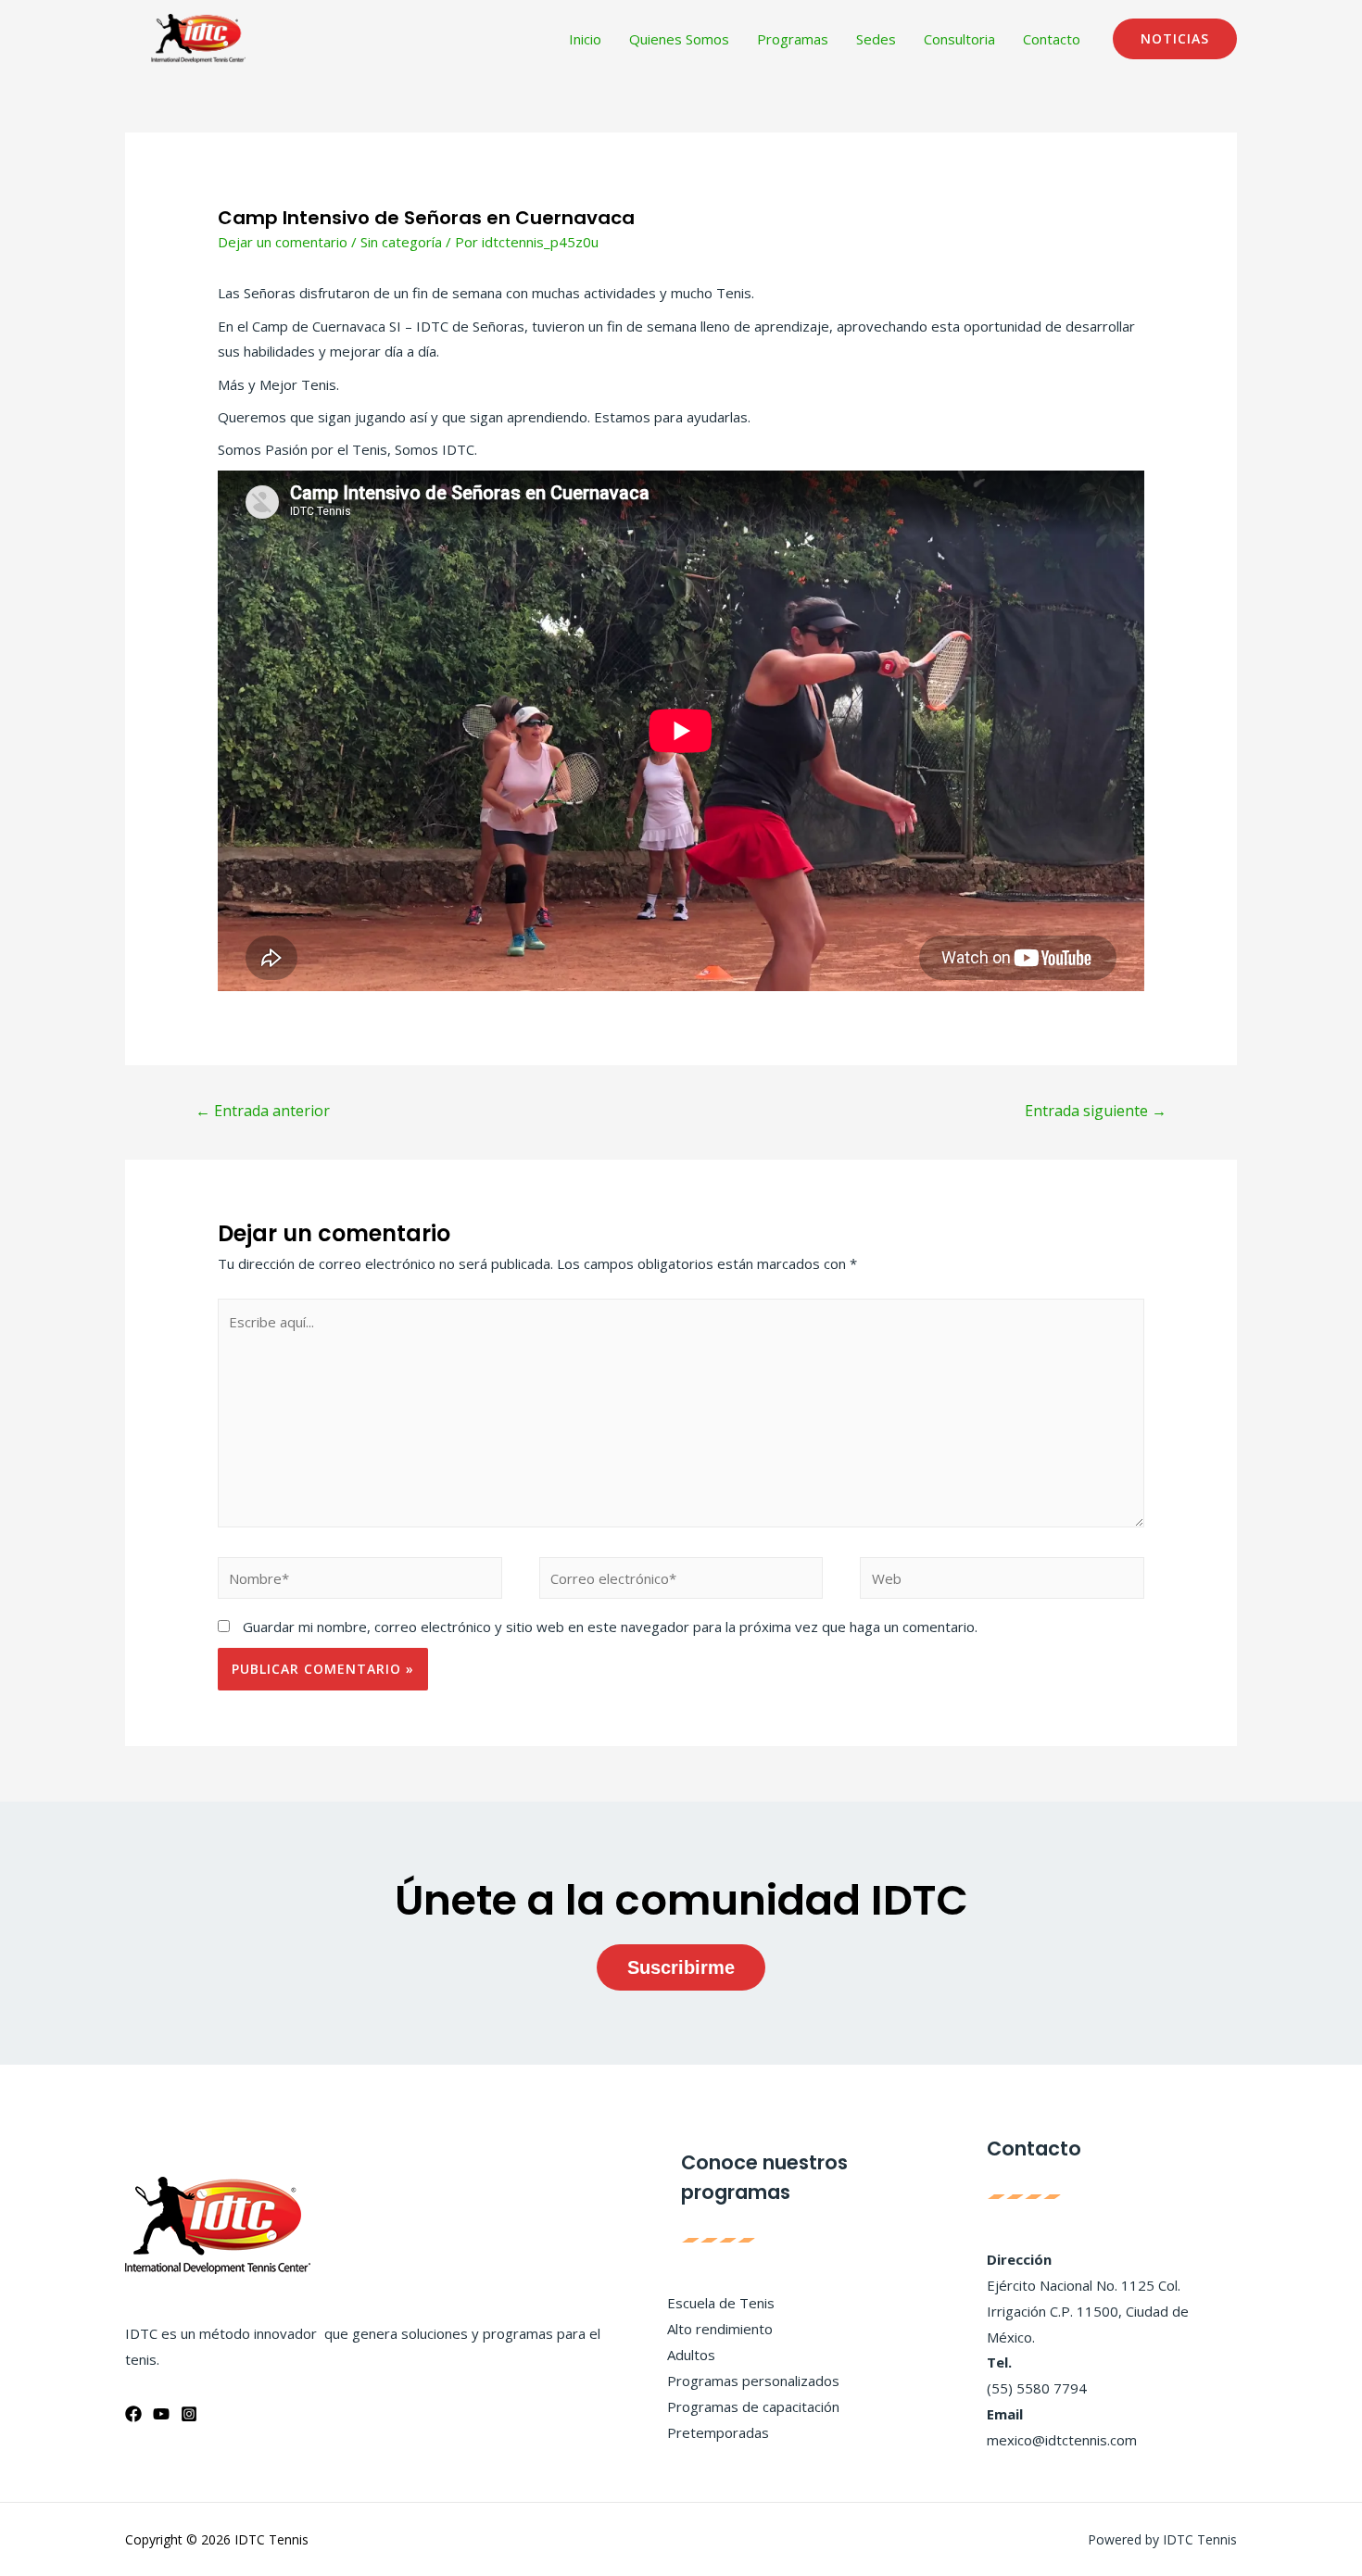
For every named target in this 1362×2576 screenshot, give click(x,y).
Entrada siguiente (1096, 1111)
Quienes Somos (679, 39)
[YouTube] (161, 2414)
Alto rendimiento (720, 2329)
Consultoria (959, 39)
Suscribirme (681, 1967)
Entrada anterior (263, 1111)
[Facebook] (133, 2414)
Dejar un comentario (283, 242)
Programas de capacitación (753, 2406)
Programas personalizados (753, 2381)
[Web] (1002, 1581)
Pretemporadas (718, 2432)
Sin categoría (401, 242)
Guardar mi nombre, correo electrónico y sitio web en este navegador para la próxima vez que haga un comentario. (610, 1627)
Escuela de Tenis (721, 2303)
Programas (793, 39)
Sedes (876, 39)
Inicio (585, 39)
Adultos (691, 2355)
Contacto (1052, 39)
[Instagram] (189, 2414)
